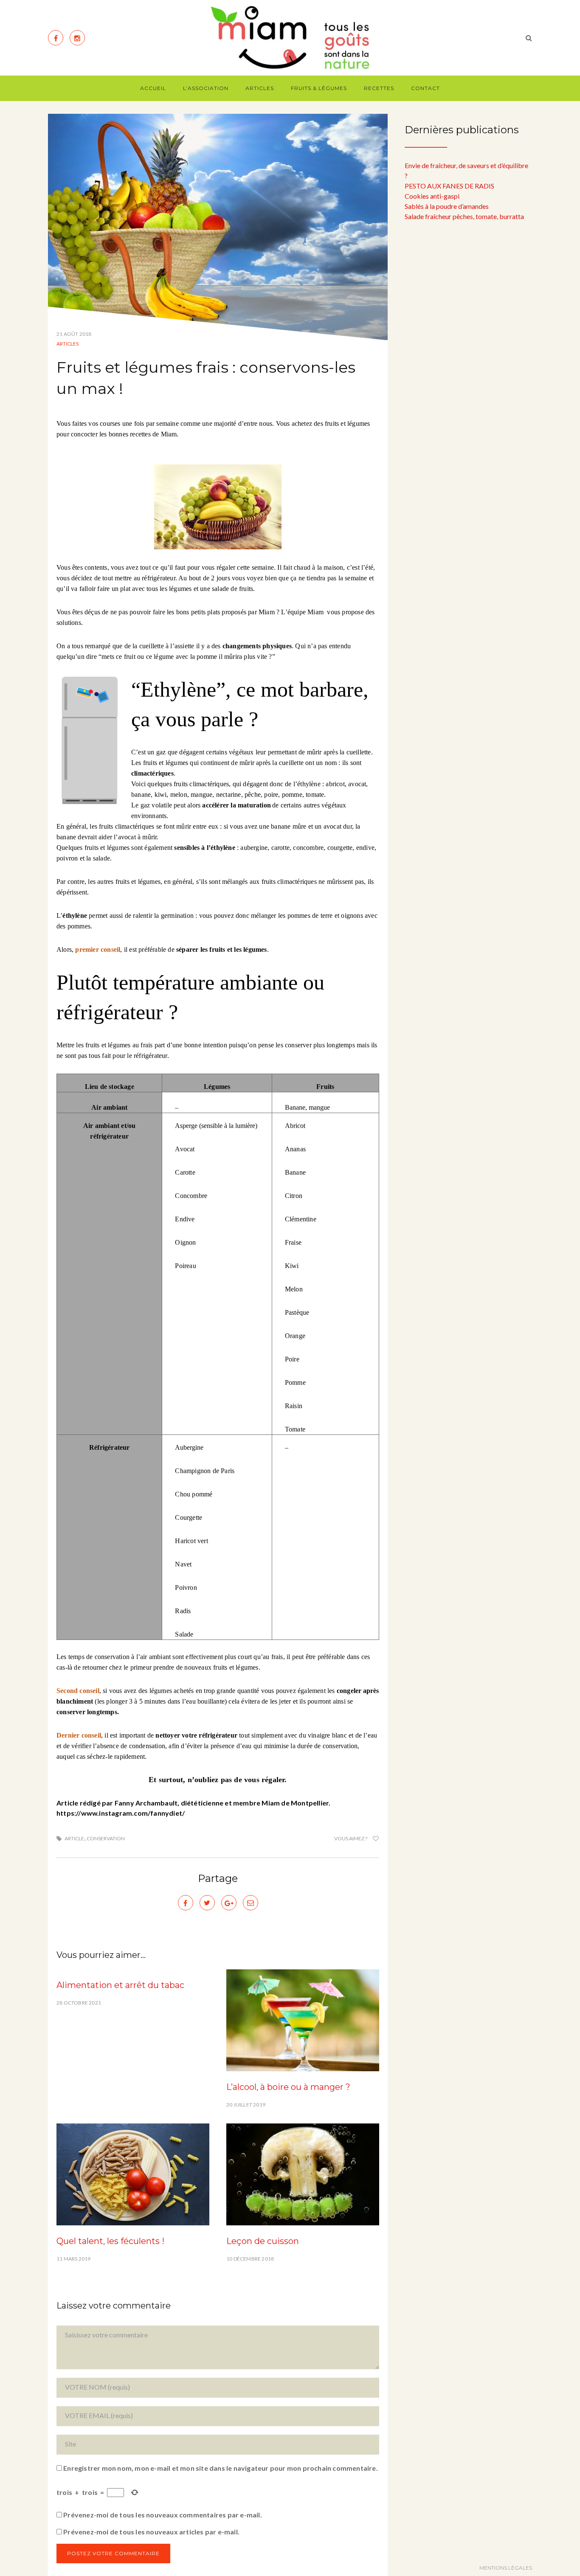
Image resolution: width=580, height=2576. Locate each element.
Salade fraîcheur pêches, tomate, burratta (464, 216)
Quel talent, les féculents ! (110, 2241)
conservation (106, 1838)
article (74, 1838)
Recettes (379, 88)
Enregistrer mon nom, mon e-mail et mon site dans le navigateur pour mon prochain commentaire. (221, 2468)
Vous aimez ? (351, 1838)
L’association (206, 88)
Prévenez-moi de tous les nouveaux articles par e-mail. (151, 2532)
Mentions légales (506, 2568)
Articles (260, 88)
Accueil (153, 88)
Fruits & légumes (319, 88)
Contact (425, 88)
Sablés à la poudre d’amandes (447, 206)
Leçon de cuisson (263, 2241)
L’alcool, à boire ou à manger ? (288, 2087)
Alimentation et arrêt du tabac (120, 1985)
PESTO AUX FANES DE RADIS (449, 186)
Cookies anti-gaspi (432, 196)
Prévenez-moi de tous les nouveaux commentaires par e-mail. (163, 2515)
